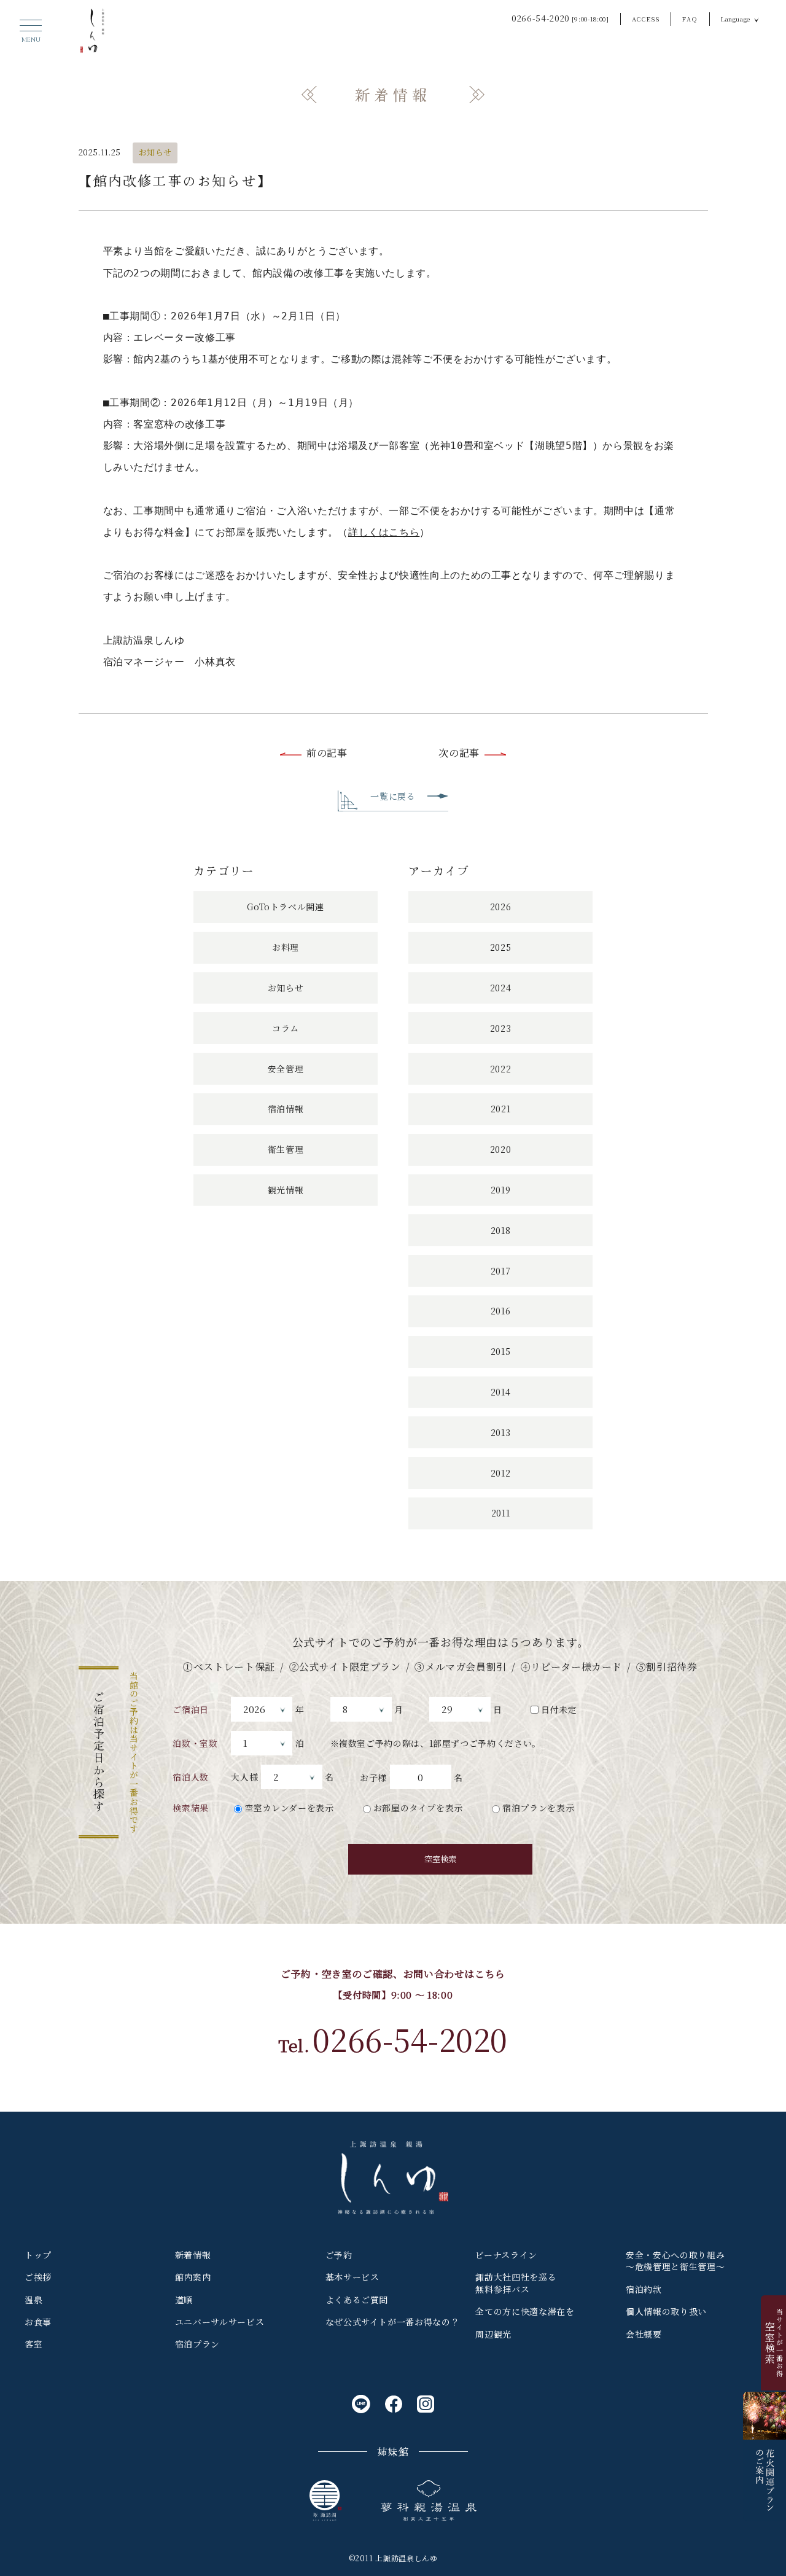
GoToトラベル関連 (285, 907)
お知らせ (156, 152)
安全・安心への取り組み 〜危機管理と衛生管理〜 (675, 2261)
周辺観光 (493, 2334)
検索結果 (191, 1808)
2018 (501, 1230)
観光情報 (286, 1190)
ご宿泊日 (191, 1709)
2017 (501, 1271)
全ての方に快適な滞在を (525, 2311)
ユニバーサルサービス (220, 2322)
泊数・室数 (195, 1743)
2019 (501, 1190)
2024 (501, 988)
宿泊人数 (191, 1777)
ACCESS (646, 19)
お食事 (38, 2322)
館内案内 (193, 2277)
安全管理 (286, 1069)
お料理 (286, 947)
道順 (184, 2300)
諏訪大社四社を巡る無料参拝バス (516, 2283)
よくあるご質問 (357, 2300)
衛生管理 (286, 1149)
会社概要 (644, 2334)
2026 (501, 907)
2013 (501, 1432)
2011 (501, 1513)
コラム (286, 1028)
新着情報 (193, 2255)
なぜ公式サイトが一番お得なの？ (393, 2322)
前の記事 (327, 753)
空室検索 (440, 1859)
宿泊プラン (197, 2344)
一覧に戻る (393, 796)
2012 (501, 1473)
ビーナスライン (506, 2255)
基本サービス (352, 2277)
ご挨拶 (38, 2277)
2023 (501, 1028)
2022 (501, 1069)
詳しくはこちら (384, 532)
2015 (501, 1351)
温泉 (33, 2300)
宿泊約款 (644, 2289)
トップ (38, 2255)
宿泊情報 (286, 1109)
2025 (501, 947)
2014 (501, 1392)
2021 (501, 1109)
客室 (33, 2344)
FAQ (690, 19)
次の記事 (459, 753)
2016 (501, 1311)
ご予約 (339, 2255)
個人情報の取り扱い (666, 2311)
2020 (501, 1149)
